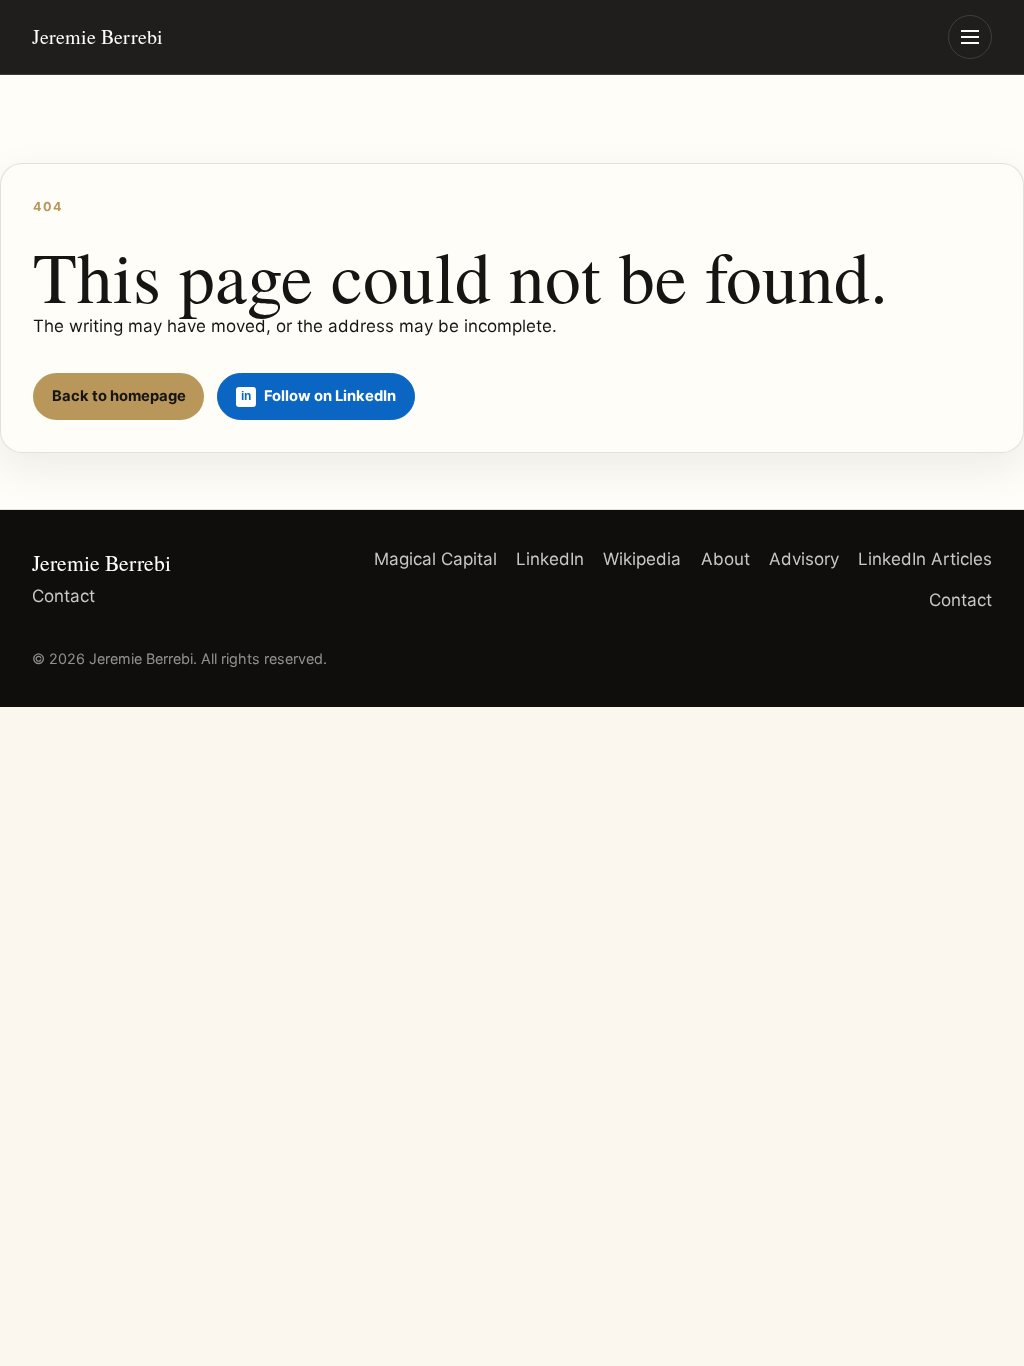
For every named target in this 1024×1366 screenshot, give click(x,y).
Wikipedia (642, 559)
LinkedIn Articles (925, 559)
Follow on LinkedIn (330, 396)
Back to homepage (119, 396)
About (725, 559)
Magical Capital (435, 559)
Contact (63, 596)
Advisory (804, 559)
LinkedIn (550, 559)
